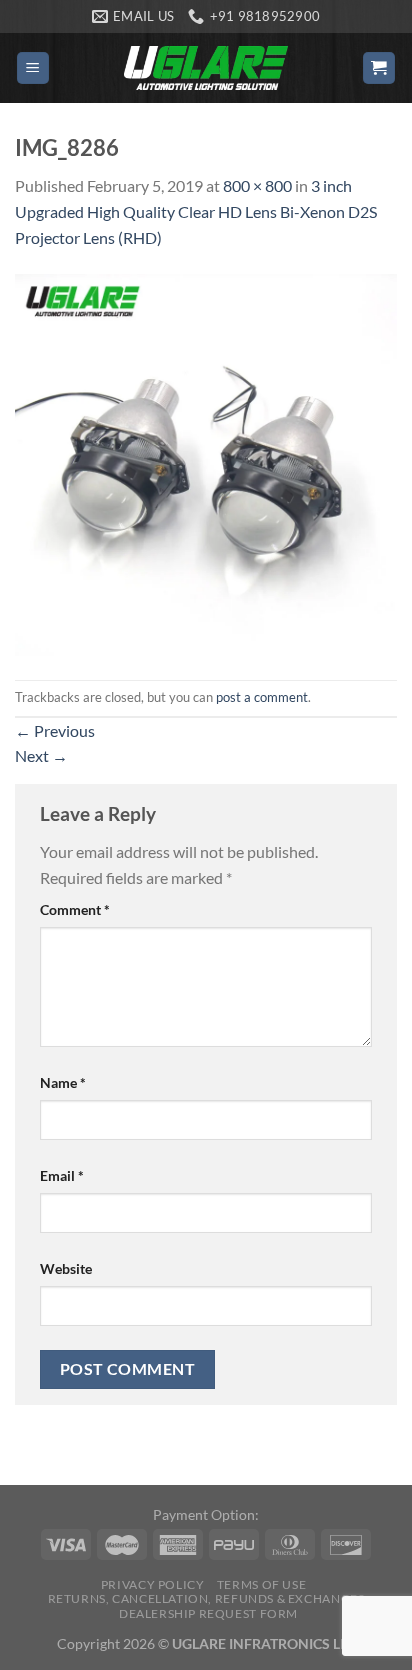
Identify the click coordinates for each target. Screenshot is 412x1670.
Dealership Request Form (208, 1613)
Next (41, 755)
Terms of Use (261, 1584)
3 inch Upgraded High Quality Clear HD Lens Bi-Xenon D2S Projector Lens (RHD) (196, 211)
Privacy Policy (153, 1584)
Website (66, 1268)
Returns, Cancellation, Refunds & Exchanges (206, 1598)
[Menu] (33, 68)
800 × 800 (257, 185)
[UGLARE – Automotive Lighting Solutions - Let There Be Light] (206, 67)
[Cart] (379, 68)
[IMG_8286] (206, 462)
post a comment (262, 697)
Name (63, 1082)
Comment (75, 909)
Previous (55, 730)
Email (62, 1175)
